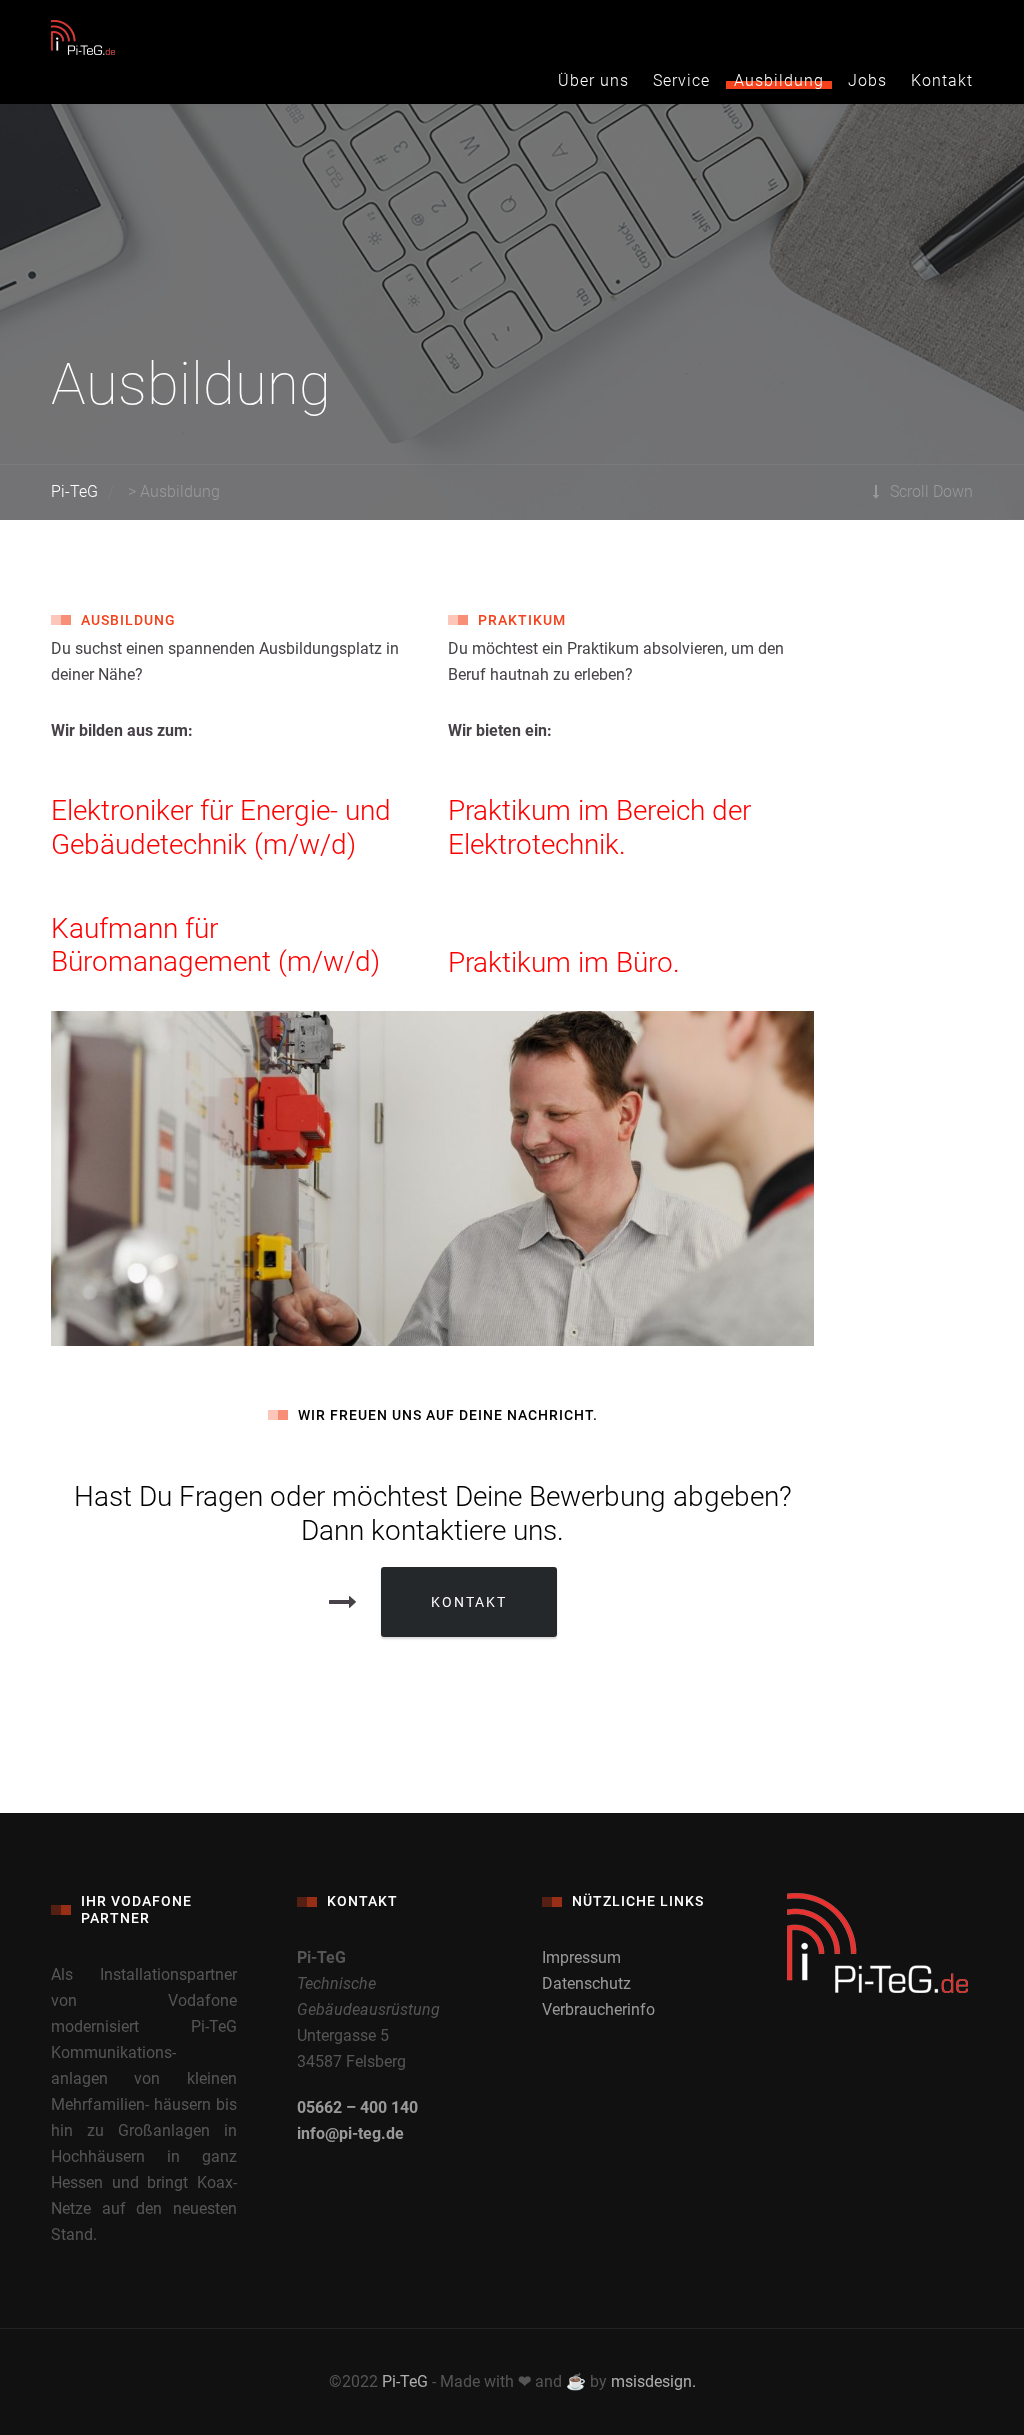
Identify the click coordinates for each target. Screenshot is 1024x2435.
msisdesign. (653, 2381)
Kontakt (942, 80)
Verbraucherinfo (598, 2009)
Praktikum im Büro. (564, 962)
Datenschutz (586, 1983)
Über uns (593, 80)
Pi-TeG (405, 2381)
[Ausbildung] (432, 1178)
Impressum (581, 1957)
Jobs (867, 80)
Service (681, 80)
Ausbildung (779, 80)
